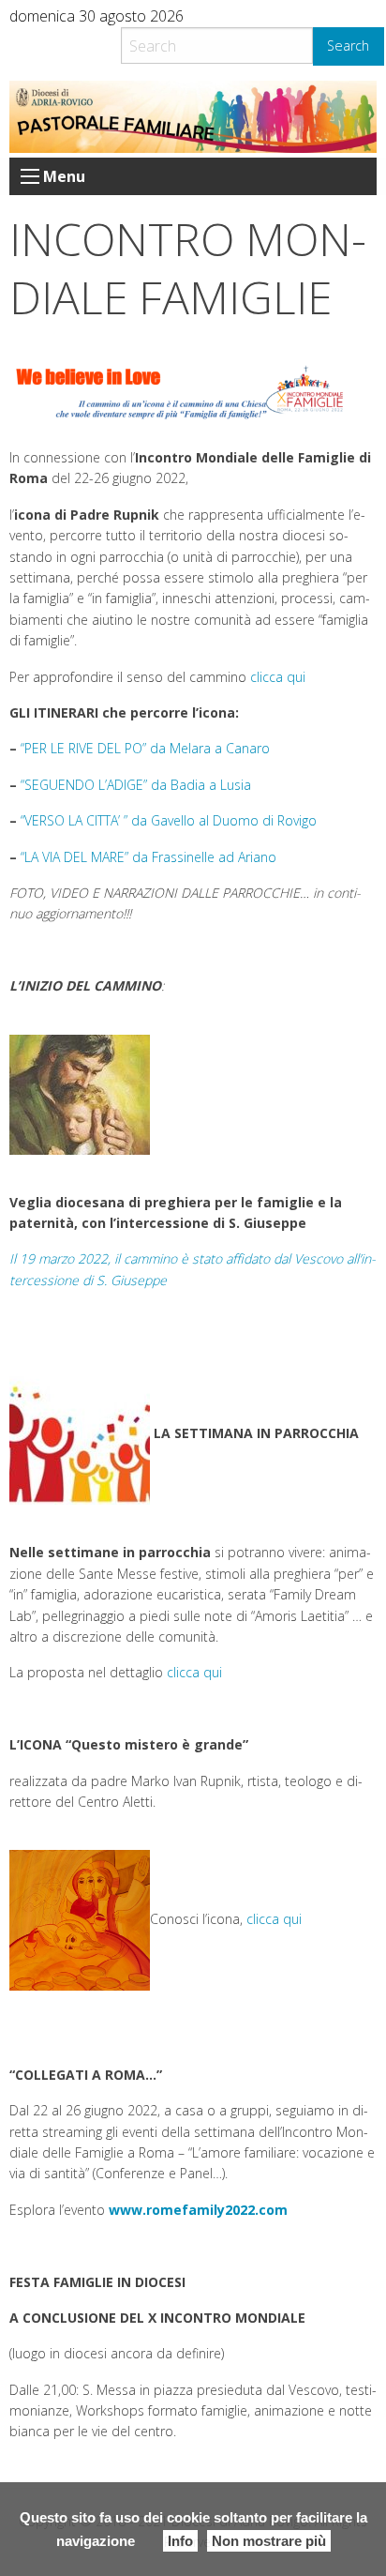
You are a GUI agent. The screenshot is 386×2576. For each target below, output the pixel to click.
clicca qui (278, 677)
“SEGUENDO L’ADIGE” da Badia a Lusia (136, 785)
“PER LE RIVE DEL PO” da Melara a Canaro (145, 748)
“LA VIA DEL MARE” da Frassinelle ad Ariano (148, 857)
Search (348, 45)
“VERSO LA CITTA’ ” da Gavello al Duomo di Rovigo (169, 820)
